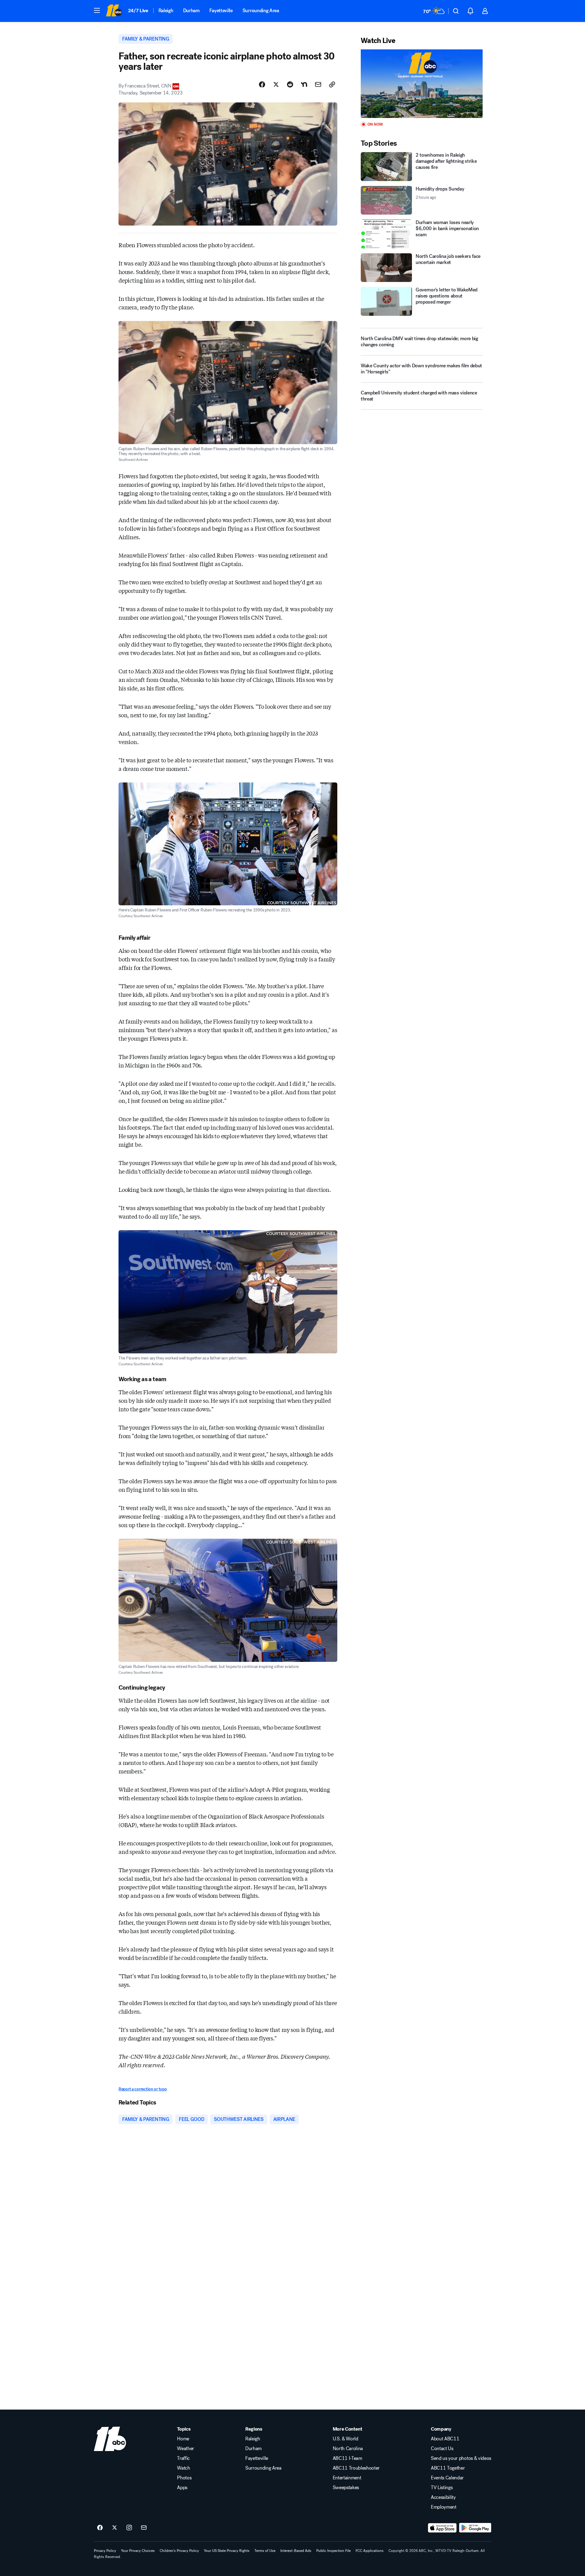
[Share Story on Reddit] (290, 84)
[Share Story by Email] (318, 84)
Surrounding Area (261, 11)
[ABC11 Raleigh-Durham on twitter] (115, 2528)
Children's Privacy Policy (179, 2551)
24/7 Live (138, 11)
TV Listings (442, 2488)
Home (183, 2439)
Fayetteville (221, 11)
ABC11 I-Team (347, 2458)
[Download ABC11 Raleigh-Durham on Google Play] (475, 2528)
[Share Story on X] (276, 84)
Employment (444, 2507)
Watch (183, 2468)
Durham (191, 11)
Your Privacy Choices (138, 2551)
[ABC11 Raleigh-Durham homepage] (114, 11)
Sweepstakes (346, 2488)
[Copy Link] (332, 84)
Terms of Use (265, 2551)
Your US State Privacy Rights (227, 2551)
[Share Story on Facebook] (262, 84)
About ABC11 (445, 2439)
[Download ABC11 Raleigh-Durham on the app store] (442, 2528)
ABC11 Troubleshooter (356, 2468)
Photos (184, 2478)
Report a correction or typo (143, 2089)
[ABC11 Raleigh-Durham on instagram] (129, 2528)
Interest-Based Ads (296, 2551)
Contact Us (442, 2449)
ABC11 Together (448, 2468)
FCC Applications (370, 2551)
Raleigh (166, 11)
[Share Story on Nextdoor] (304, 84)
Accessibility (443, 2497)
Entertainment (347, 2478)
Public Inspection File (333, 2551)
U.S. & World (346, 2439)
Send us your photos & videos (461, 2458)
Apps (182, 2488)
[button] (97, 10)
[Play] (422, 84)
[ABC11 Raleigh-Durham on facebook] (100, 2528)
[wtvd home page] (110, 2439)
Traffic (183, 2458)
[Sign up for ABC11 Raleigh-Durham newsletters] (144, 2528)
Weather (186, 2449)
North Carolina (348, 2449)
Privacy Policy (105, 2551)
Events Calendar (447, 2478)
